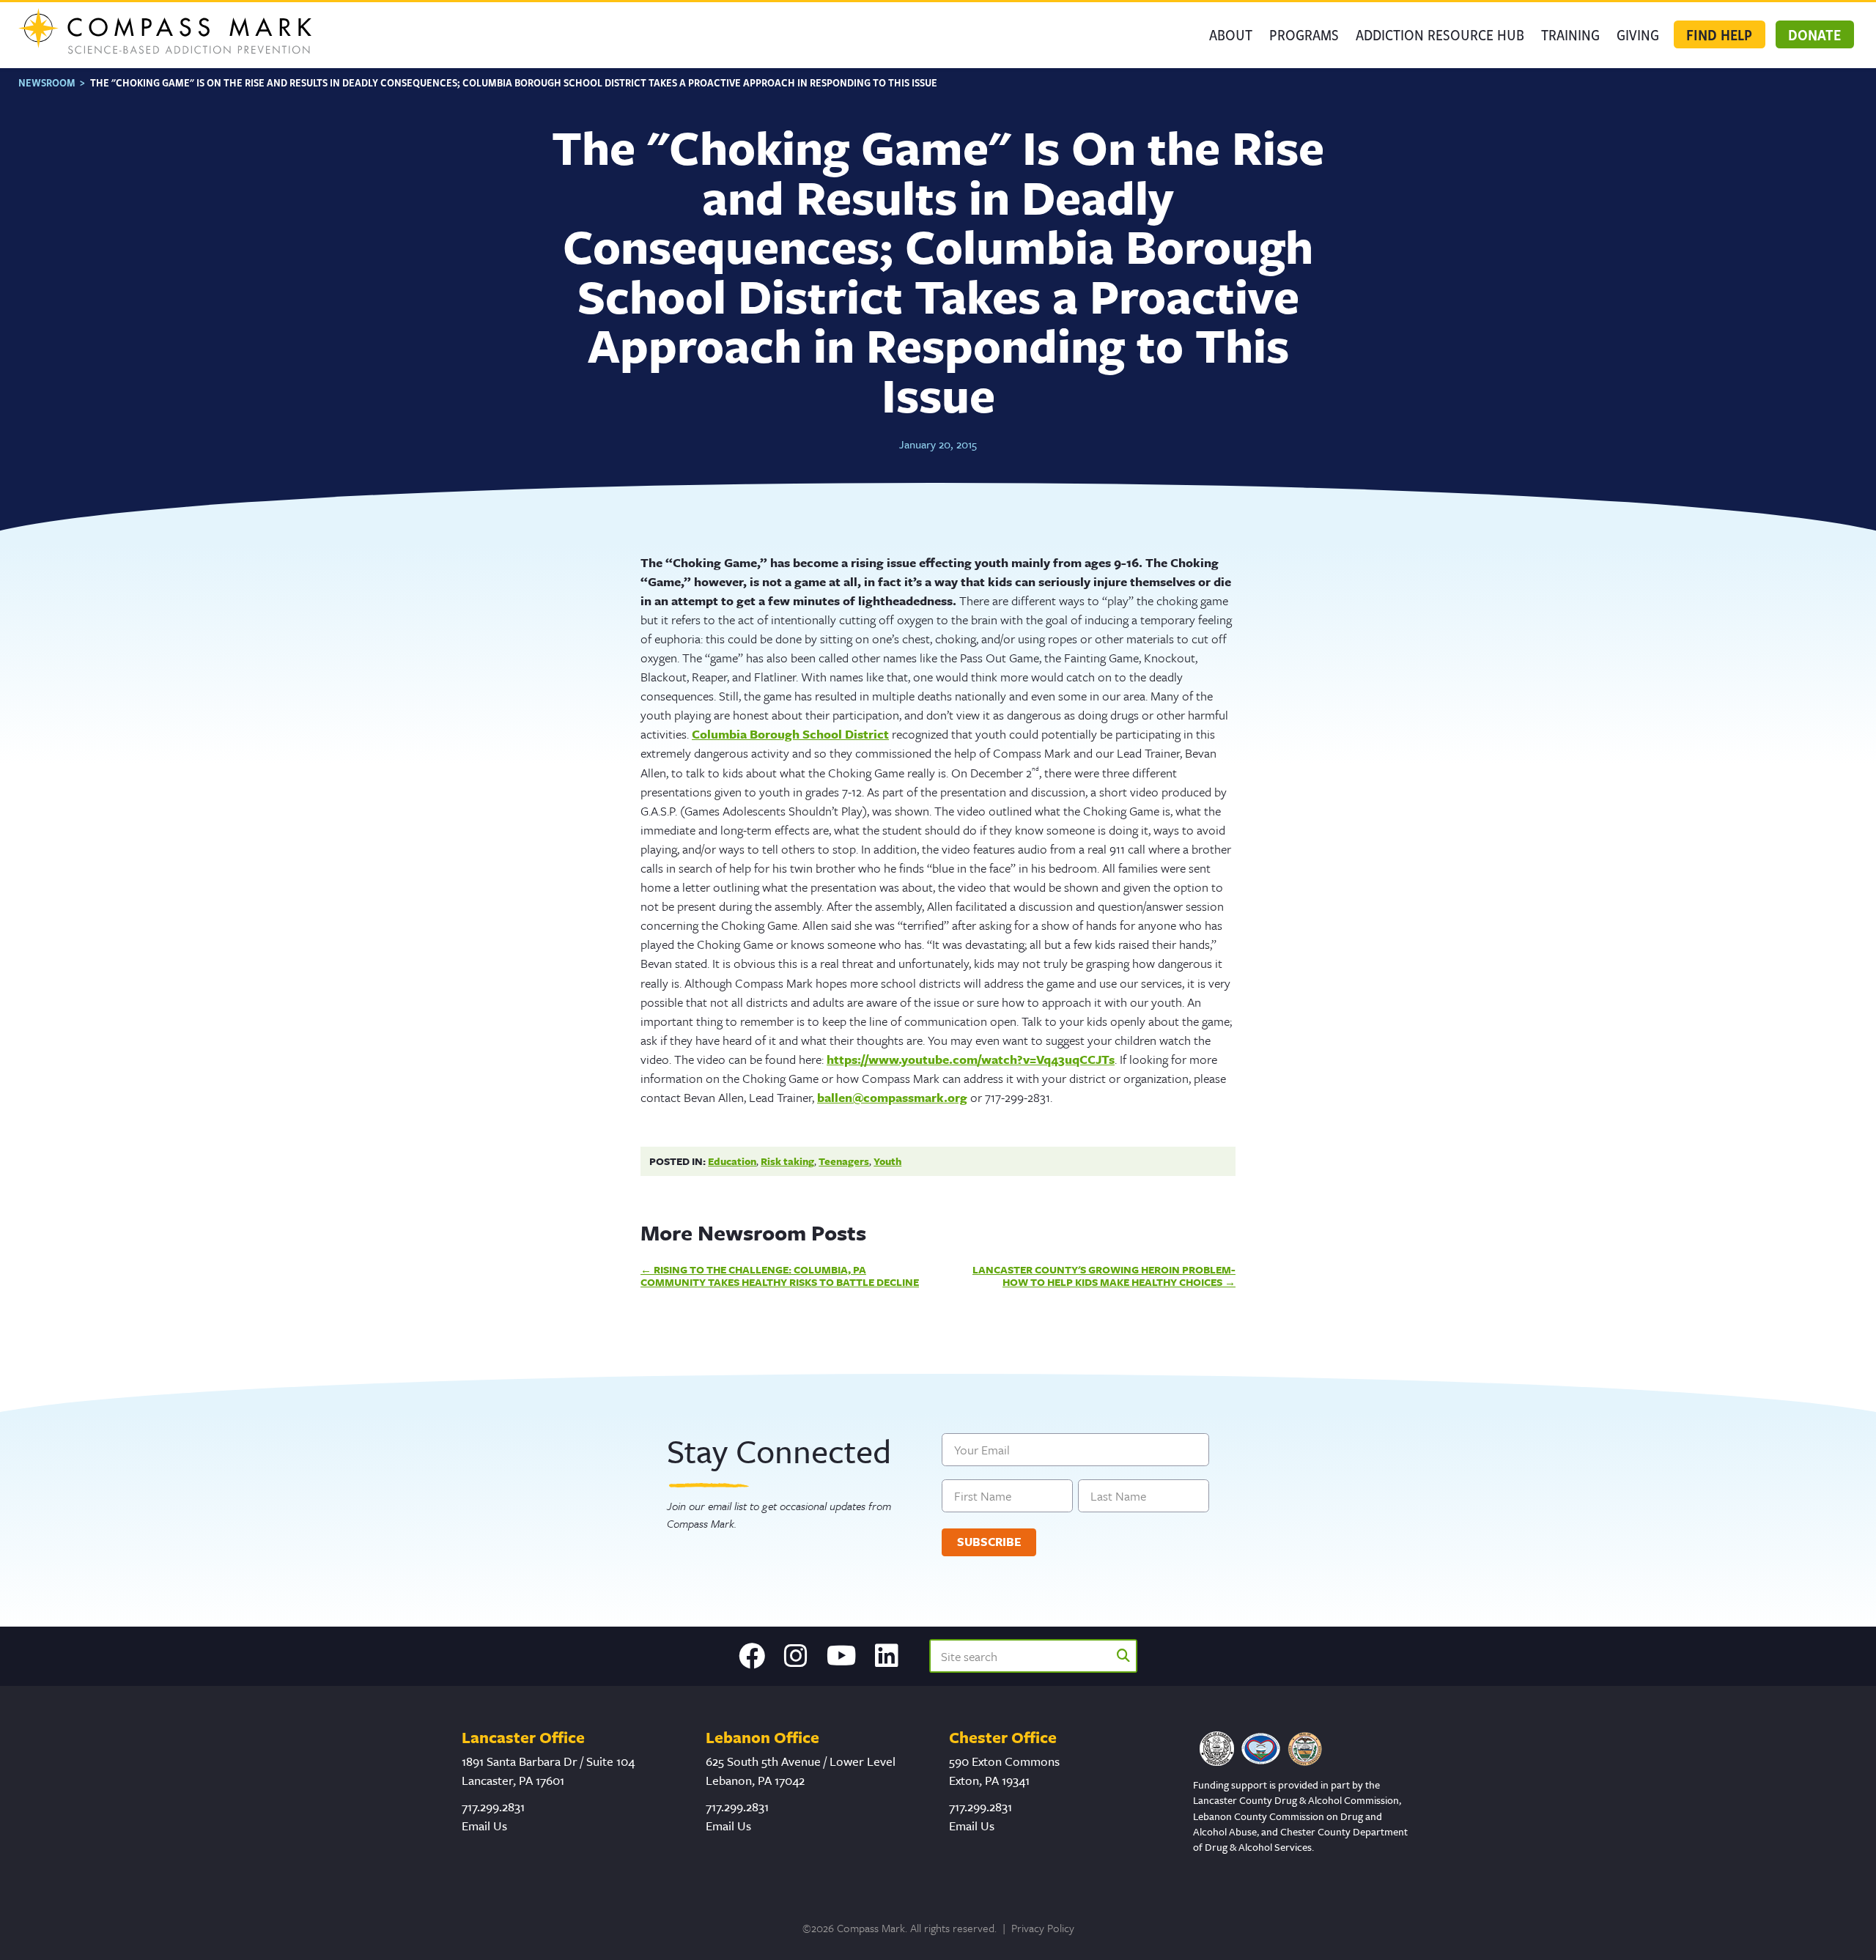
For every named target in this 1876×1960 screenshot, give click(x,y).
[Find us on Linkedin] (887, 1656)
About (1231, 34)
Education (732, 1161)
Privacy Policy (1043, 1928)
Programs (1304, 34)
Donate (1814, 34)
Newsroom (47, 82)
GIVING (1638, 34)
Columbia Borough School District (790, 734)
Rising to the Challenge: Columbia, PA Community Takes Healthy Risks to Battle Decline (780, 1276)
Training (1570, 34)
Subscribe (989, 1542)
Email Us (484, 1826)
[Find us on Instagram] (796, 1656)
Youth (887, 1161)
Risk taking (787, 1161)
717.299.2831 (493, 1806)
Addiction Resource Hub (1440, 34)
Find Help (1719, 34)
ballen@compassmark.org (892, 1097)
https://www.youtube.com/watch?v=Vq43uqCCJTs (971, 1059)
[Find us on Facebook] (752, 1656)
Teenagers (844, 1161)
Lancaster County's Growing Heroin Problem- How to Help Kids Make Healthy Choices (1104, 1276)
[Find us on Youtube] (842, 1656)
